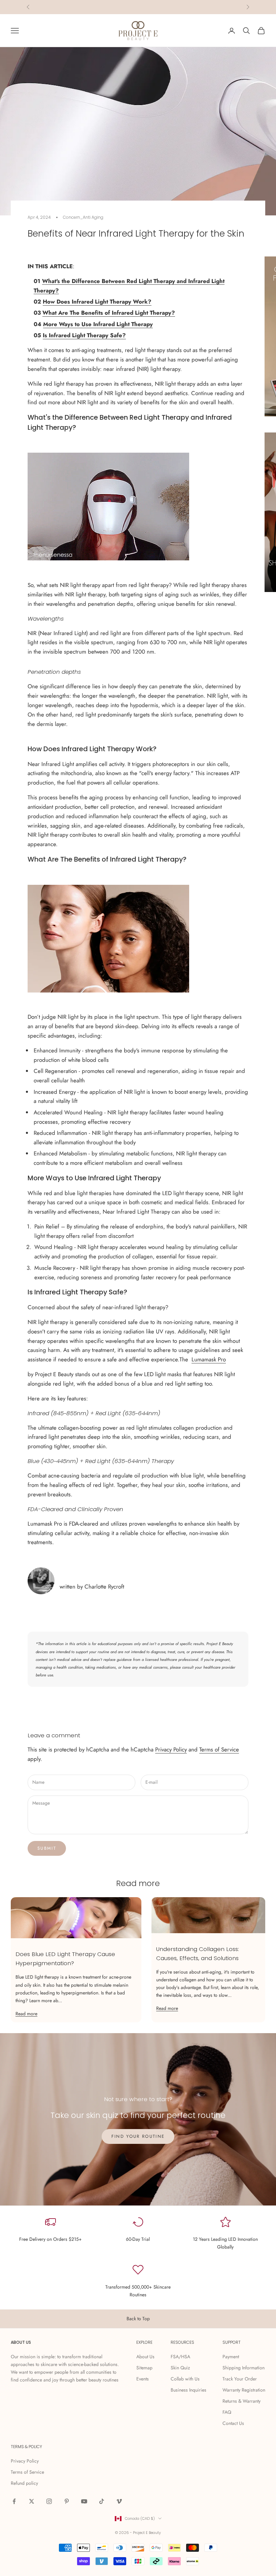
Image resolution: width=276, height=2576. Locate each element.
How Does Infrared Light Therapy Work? (97, 302)
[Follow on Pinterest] (67, 2501)
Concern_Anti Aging (83, 217)
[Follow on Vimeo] (119, 2501)
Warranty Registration (244, 2390)
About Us (145, 2357)
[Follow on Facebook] (14, 2501)
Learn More (164, 7)
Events (143, 2379)
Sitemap (144, 2368)
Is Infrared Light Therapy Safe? (84, 335)
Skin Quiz (180, 2368)
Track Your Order (240, 2379)
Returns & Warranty (242, 2401)
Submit (47, 1848)
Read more (26, 2014)
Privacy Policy (171, 1749)
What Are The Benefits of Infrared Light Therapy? (109, 313)
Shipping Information (244, 2368)
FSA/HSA (180, 2357)
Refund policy (24, 2483)
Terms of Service (219, 1749)
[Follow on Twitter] (32, 2501)
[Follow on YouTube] (84, 2501)
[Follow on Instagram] (49, 2501)
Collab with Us (185, 2379)
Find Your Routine (138, 2136)
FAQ (227, 2412)
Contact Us (233, 2423)
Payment (231, 2357)
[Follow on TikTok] (102, 2501)
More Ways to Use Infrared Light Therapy (98, 324)
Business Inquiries (188, 2390)
